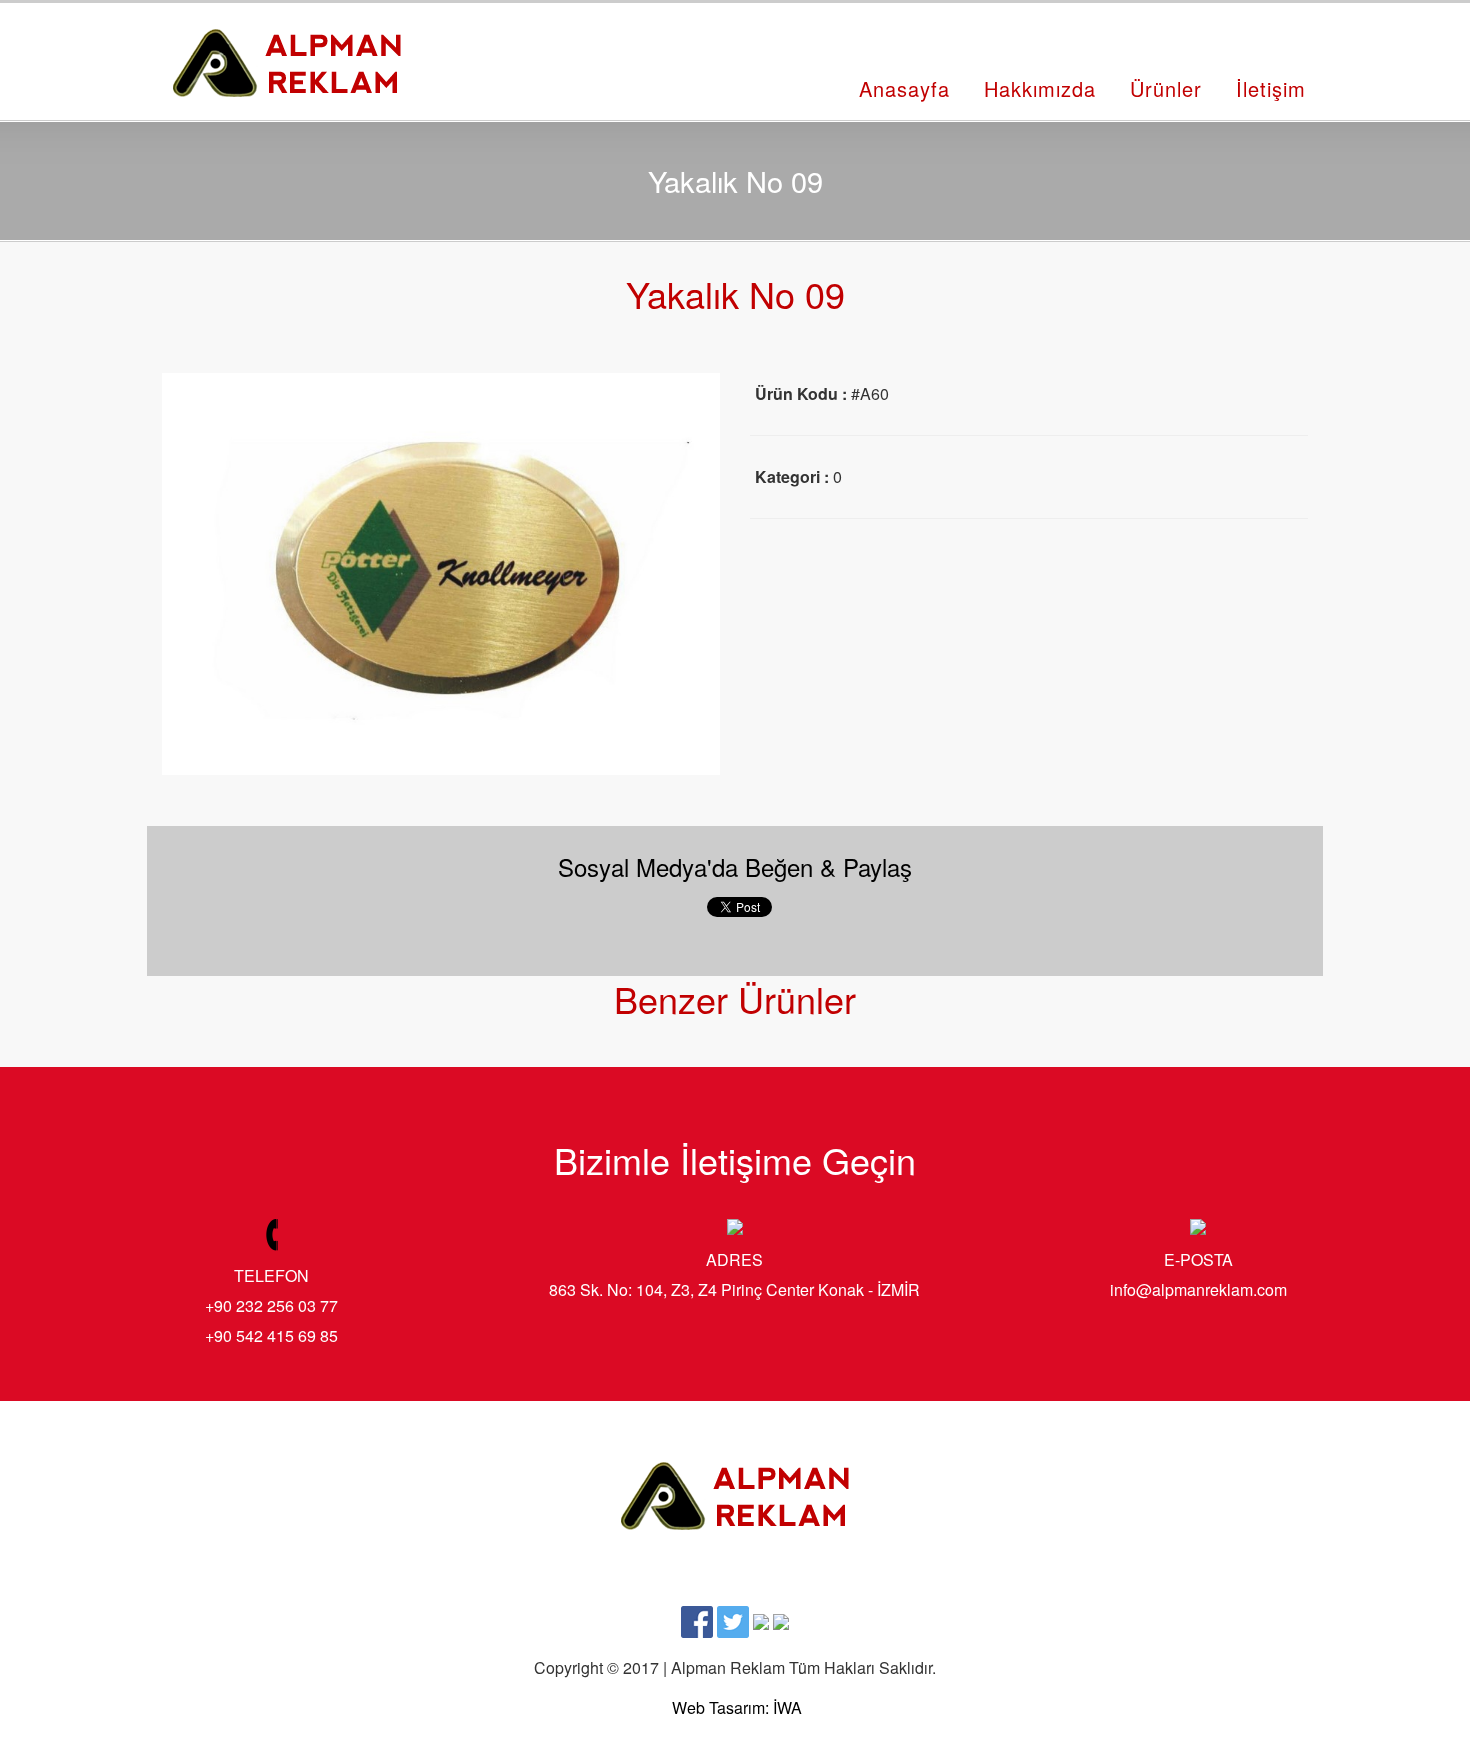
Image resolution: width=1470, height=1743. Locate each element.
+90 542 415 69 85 (271, 1335)
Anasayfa (904, 88)
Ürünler (1166, 88)
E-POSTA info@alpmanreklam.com (1198, 1274)
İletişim (1271, 88)
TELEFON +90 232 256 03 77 (271, 1290)
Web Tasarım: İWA (737, 1707)
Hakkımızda (1040, 88)
